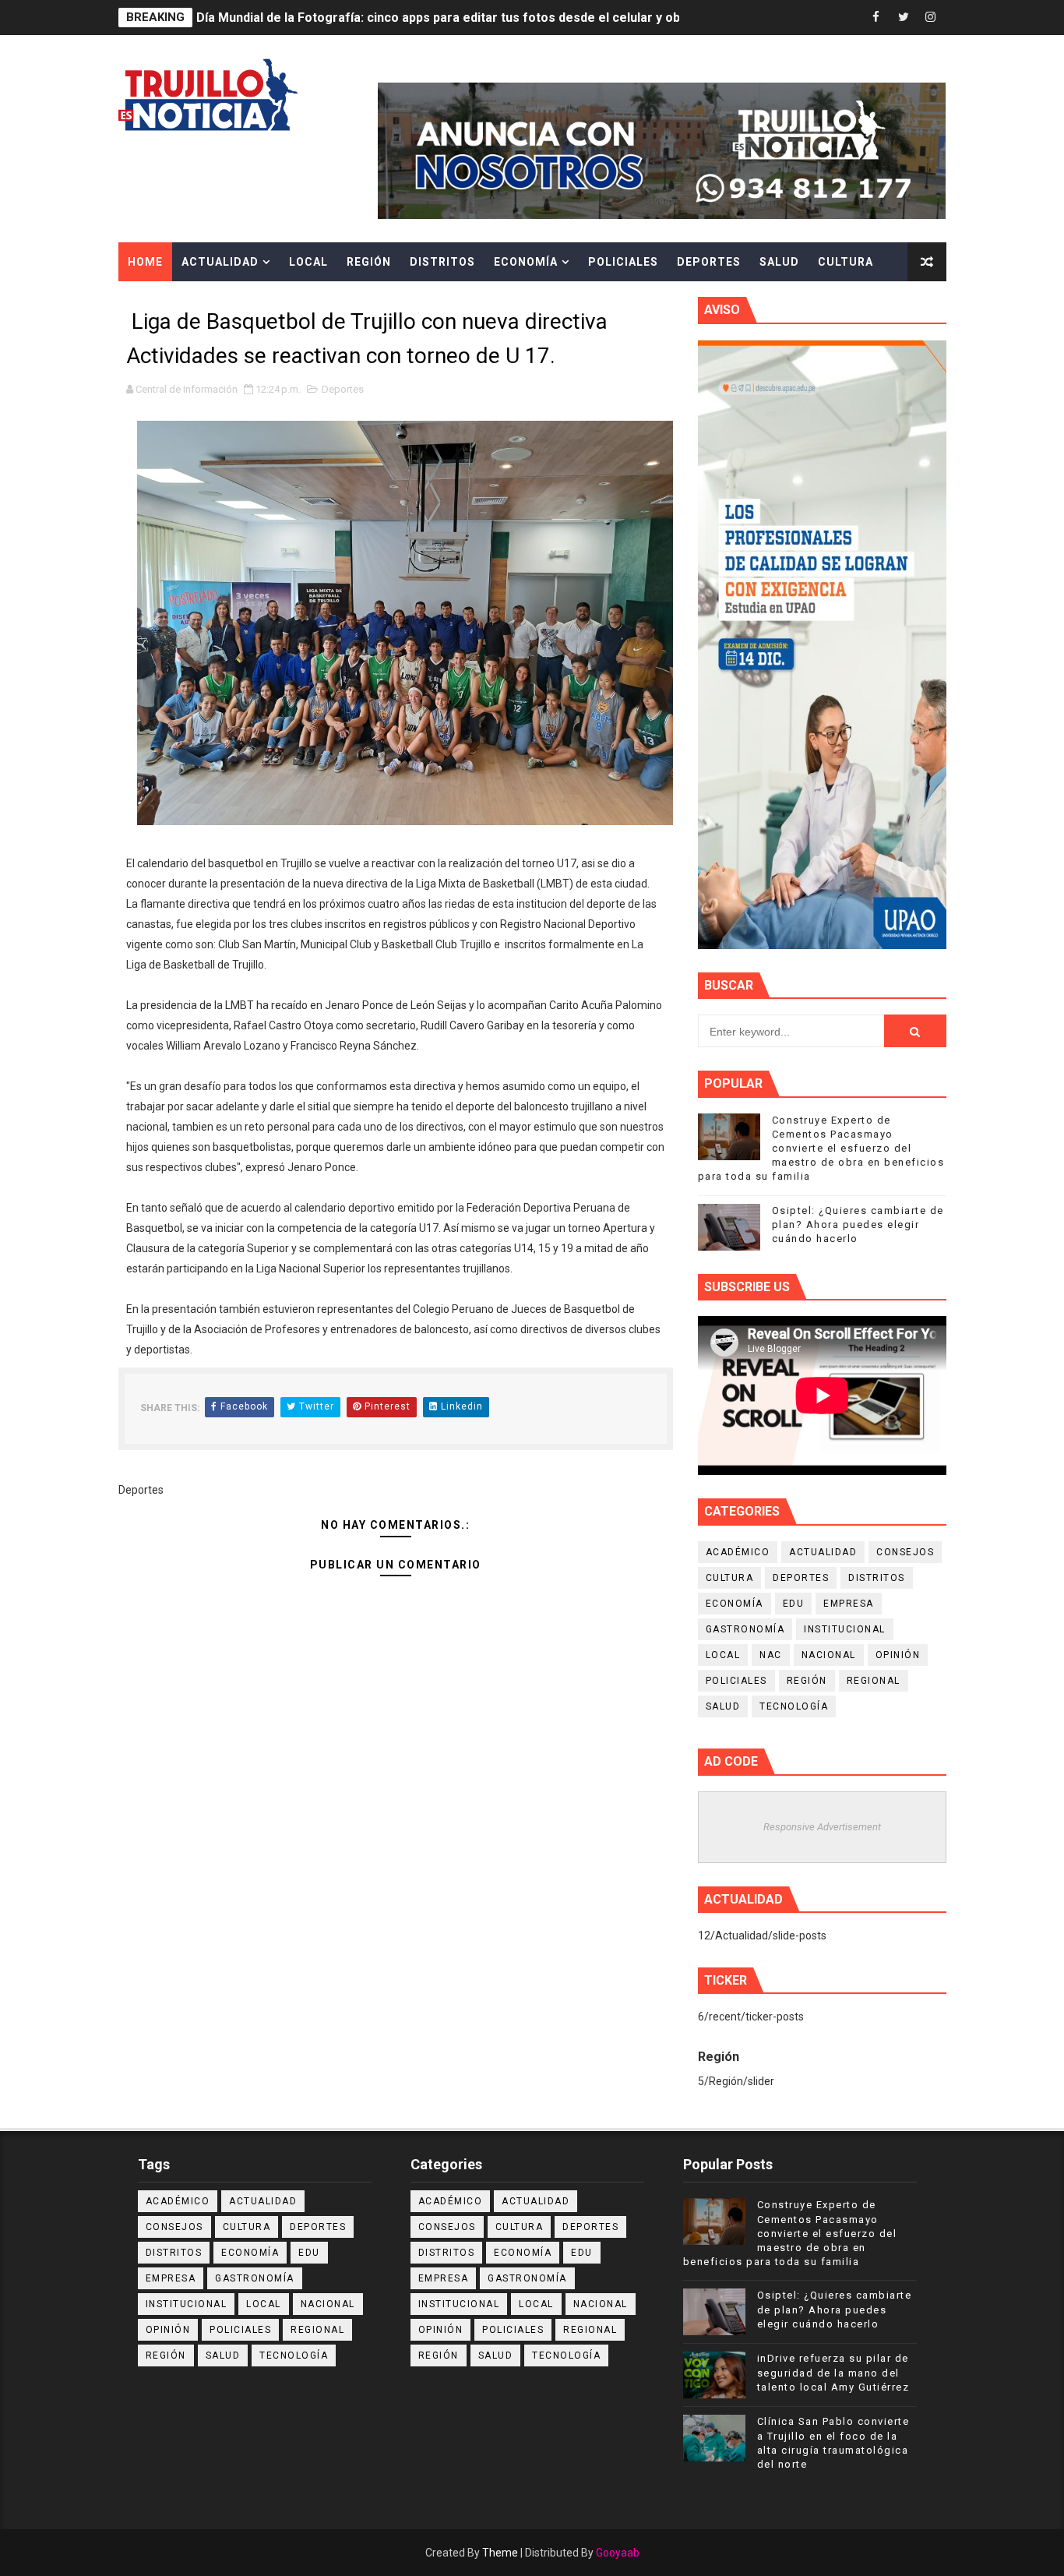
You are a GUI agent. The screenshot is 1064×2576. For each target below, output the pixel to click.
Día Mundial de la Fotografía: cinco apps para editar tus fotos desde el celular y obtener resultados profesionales (531, 18)
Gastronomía (745, 1629)
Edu (794, 1604)
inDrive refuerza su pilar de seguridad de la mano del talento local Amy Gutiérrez (833, 2372)
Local (308, 262)
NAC (771, 1655)
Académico (738, 1552)
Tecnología (794, 1706)
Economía (526, 262)
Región (369, 262)
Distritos (442, 262)
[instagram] (931, 18)
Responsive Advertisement (822, 1827)
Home (145, 262)
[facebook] (876, 18)
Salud (779, 262)
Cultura (846, 262)
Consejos (905, 1552)
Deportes (709, 262)
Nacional (829, 1655)
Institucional (845, 1629)
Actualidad (220, 262)
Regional (874, 1681)
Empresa (849, 1604)
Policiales (623, 262)
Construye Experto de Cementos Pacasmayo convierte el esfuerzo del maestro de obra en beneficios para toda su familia (821, 1149)
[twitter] (904, 18)
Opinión (898, 1655)
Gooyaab (618, 2553)
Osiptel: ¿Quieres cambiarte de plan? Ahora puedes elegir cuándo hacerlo (858, 1224)
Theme (500, 2553)
